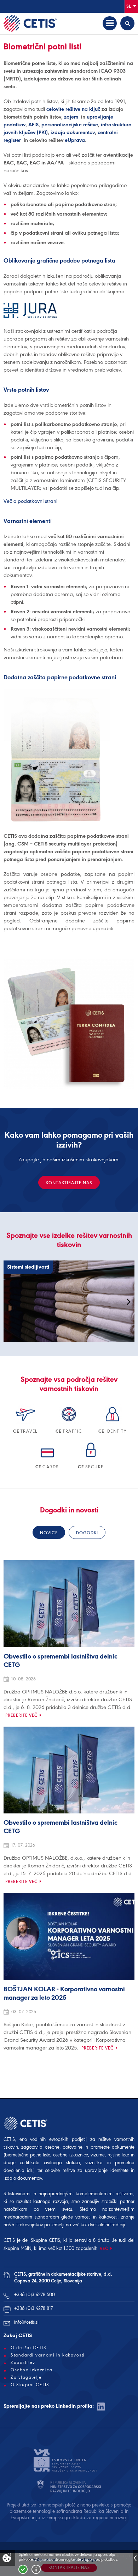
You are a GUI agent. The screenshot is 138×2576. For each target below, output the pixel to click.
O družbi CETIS (28, 2348)
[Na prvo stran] (30, 23)
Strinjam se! (23, 2569)
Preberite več (22, 1715)
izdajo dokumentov (73, 132)
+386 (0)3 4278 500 (34, 2295)
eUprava (75, 140)
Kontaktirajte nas (69, 1183)
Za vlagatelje (26, 2377)
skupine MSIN (18, 2248)
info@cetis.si (26, 2322)
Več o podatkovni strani (30, 501)
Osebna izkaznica (31, 2370)
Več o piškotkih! (36, 2569)
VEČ (104, 2248)
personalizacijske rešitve (70, 125)
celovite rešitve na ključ (73, 109)
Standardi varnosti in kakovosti (48, 2355)
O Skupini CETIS (30, 2385)
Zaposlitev (23, 2363)
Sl (129, 6)
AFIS (33, 125)
